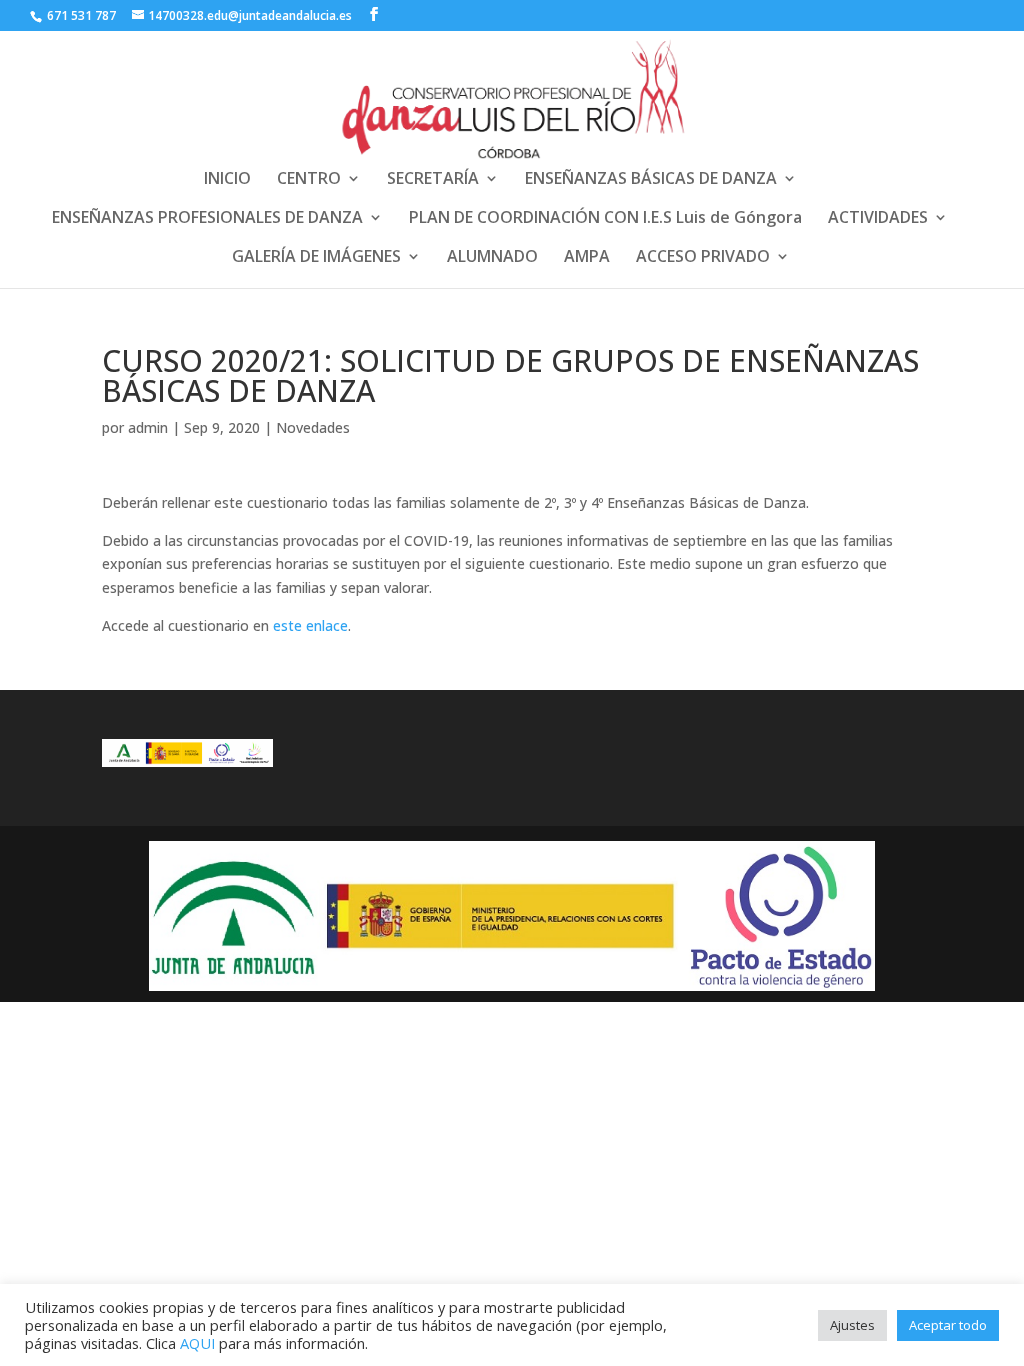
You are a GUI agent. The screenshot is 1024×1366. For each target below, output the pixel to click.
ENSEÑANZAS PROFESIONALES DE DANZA (207, 219)
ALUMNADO (492, 258)
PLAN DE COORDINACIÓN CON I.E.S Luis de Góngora (605, 219)
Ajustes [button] (852, 1325)
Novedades (313, 427)
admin (148, 427)
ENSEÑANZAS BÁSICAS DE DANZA (651, 180)
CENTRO (309, 180)
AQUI (197, 1343)
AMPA (587, 258)
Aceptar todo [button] (948, 1325)
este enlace (310, 625)
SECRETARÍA (433, 180)
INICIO (227, 180)
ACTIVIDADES (878, 219)
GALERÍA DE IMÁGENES (316, 258)
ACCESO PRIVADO (703, 258)
